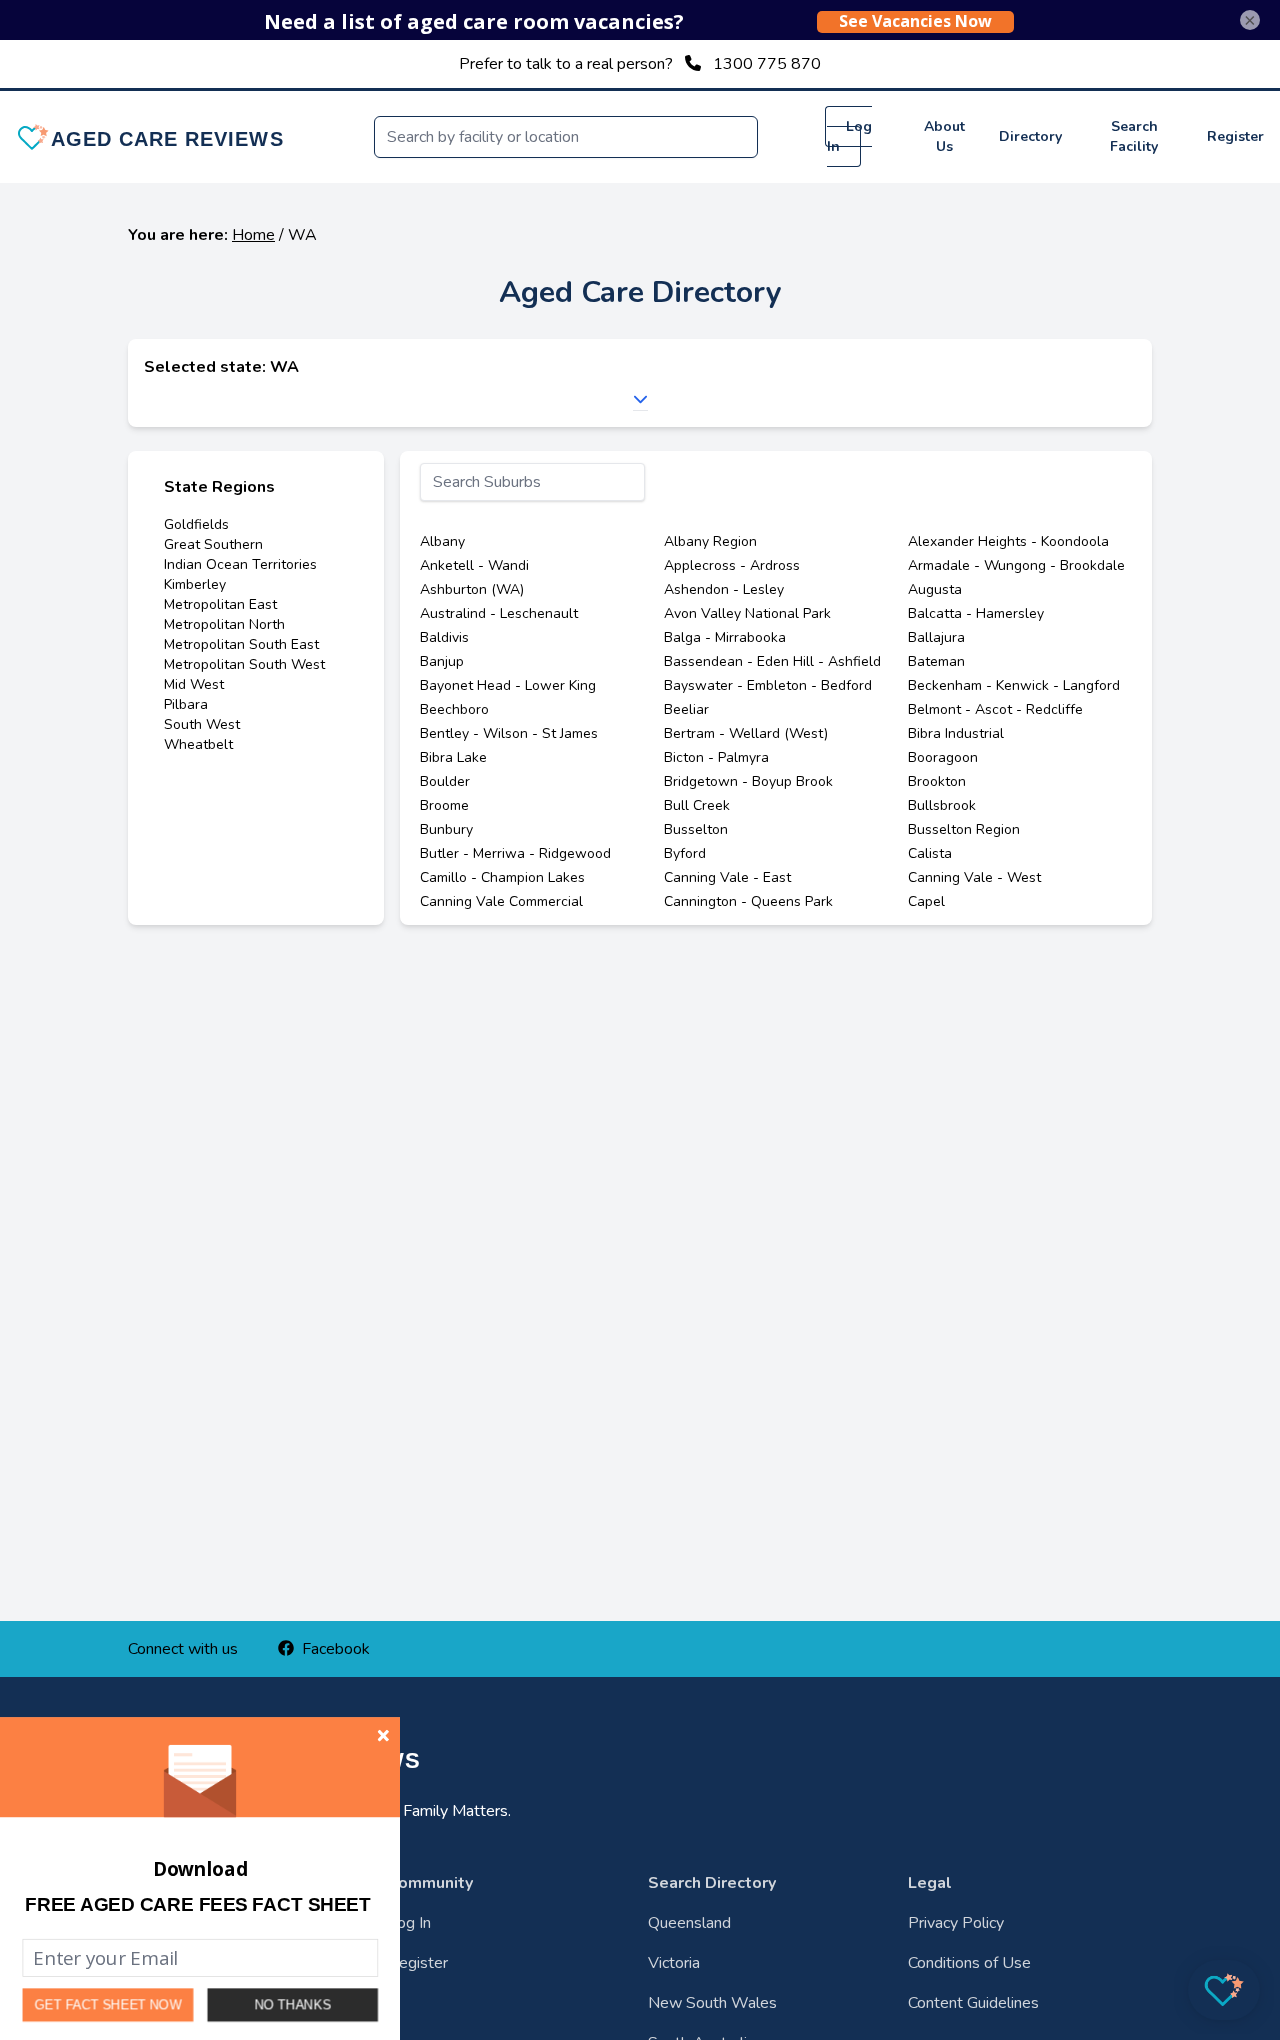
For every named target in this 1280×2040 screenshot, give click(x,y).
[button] (197, 1905)
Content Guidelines (973, 2003)
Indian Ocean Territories (240, 564)
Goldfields (196, 524)
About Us (944, 136)
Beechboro (454, 709)
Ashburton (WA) (472, 589)
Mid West (194, 684)
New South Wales (712, 2003)
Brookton (937, 781)
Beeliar (686, 709)
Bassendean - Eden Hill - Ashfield (772, 661)
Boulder (445, 781)
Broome (444, 805)
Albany (442, 541)
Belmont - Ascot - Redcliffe (995, 709)
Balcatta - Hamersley (976, 613)
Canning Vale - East (727, 877)
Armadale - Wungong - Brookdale (1016, 565)
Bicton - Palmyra (716, 757)
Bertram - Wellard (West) (746, 733)
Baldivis (444, 637)
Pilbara (186, 704)
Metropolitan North (224, 624)
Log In (849, 136)
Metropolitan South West (244, 664)
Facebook (336, 1649)
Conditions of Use (969, 1963)
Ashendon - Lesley (724, 589)
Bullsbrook (942, 805)
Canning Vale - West (974, 877)
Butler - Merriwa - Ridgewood (515, 853)
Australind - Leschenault (499, 613)
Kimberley (195, 584)
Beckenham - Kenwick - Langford (1014, 685)
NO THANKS (293, 2004)
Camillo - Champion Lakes (502, 877)
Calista (930, 853)
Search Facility (1134, 136)
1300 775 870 (767, 64)
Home (253, 235)
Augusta (935, 589)
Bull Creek (697, 805)
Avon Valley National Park (747, 613)
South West (202, 724)
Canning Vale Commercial (501, 901)
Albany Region (710, 541)
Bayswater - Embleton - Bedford (768, 685)
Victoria (674, 1963)
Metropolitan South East (241, 644)
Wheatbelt (198, 744)
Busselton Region (964, 829)
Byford (685, 853)
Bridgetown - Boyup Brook (748, 781)
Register (1235, 136)
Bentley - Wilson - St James (509, 733)
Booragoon (943, 757)
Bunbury (446, 829)
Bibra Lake (453, 757)
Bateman (936, 661)
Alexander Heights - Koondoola (1008, 541)
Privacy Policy (956, 1923)
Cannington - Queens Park (748, 901)
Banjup (442, 661)
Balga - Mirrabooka (725, 637)
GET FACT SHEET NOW (108, 2005)
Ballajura (936, 637)
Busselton (696, 829)
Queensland (689, 1923)
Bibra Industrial (956, 733)
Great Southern (213, 544)
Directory (1030, 136)
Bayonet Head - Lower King (508, 685)
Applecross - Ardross (732, 565)
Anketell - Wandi (474, 565)
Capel (926, 901)
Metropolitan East (220, 604)
